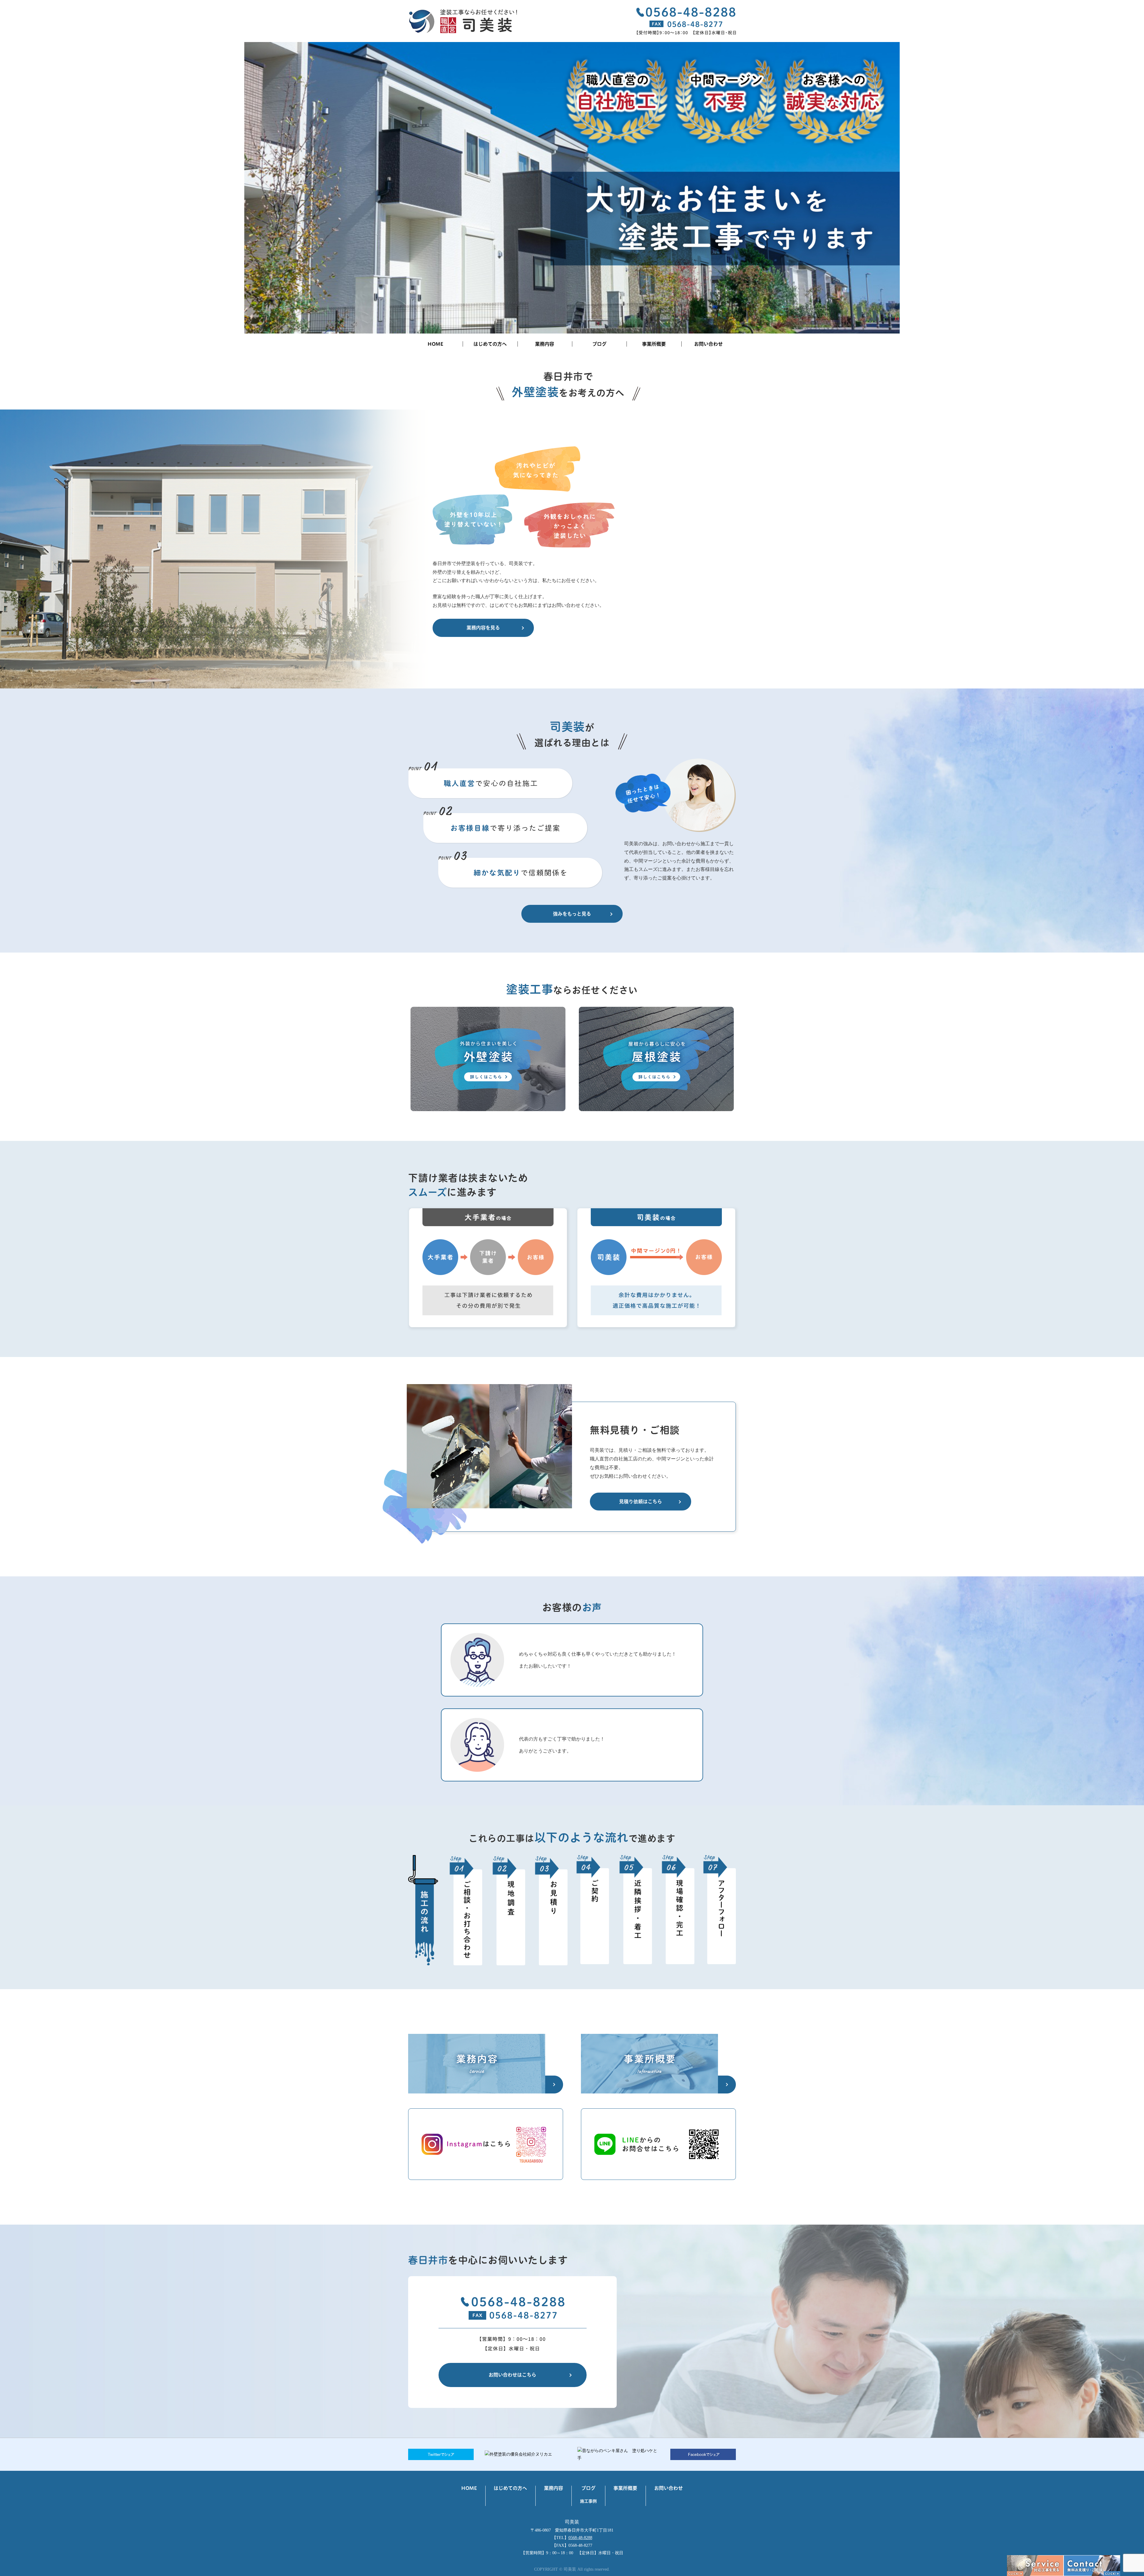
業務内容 (545, 344)
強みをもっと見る (572, 914)
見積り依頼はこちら (641, 1502)
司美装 (572, 2522)
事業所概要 (654, 344)
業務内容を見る (483, 628)
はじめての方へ (490, 344)
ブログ (599, 344)
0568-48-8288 (580, 2538)
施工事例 (588, 2501)
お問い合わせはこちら (512, 2375)
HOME (435, 344)
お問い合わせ (708, 344)
